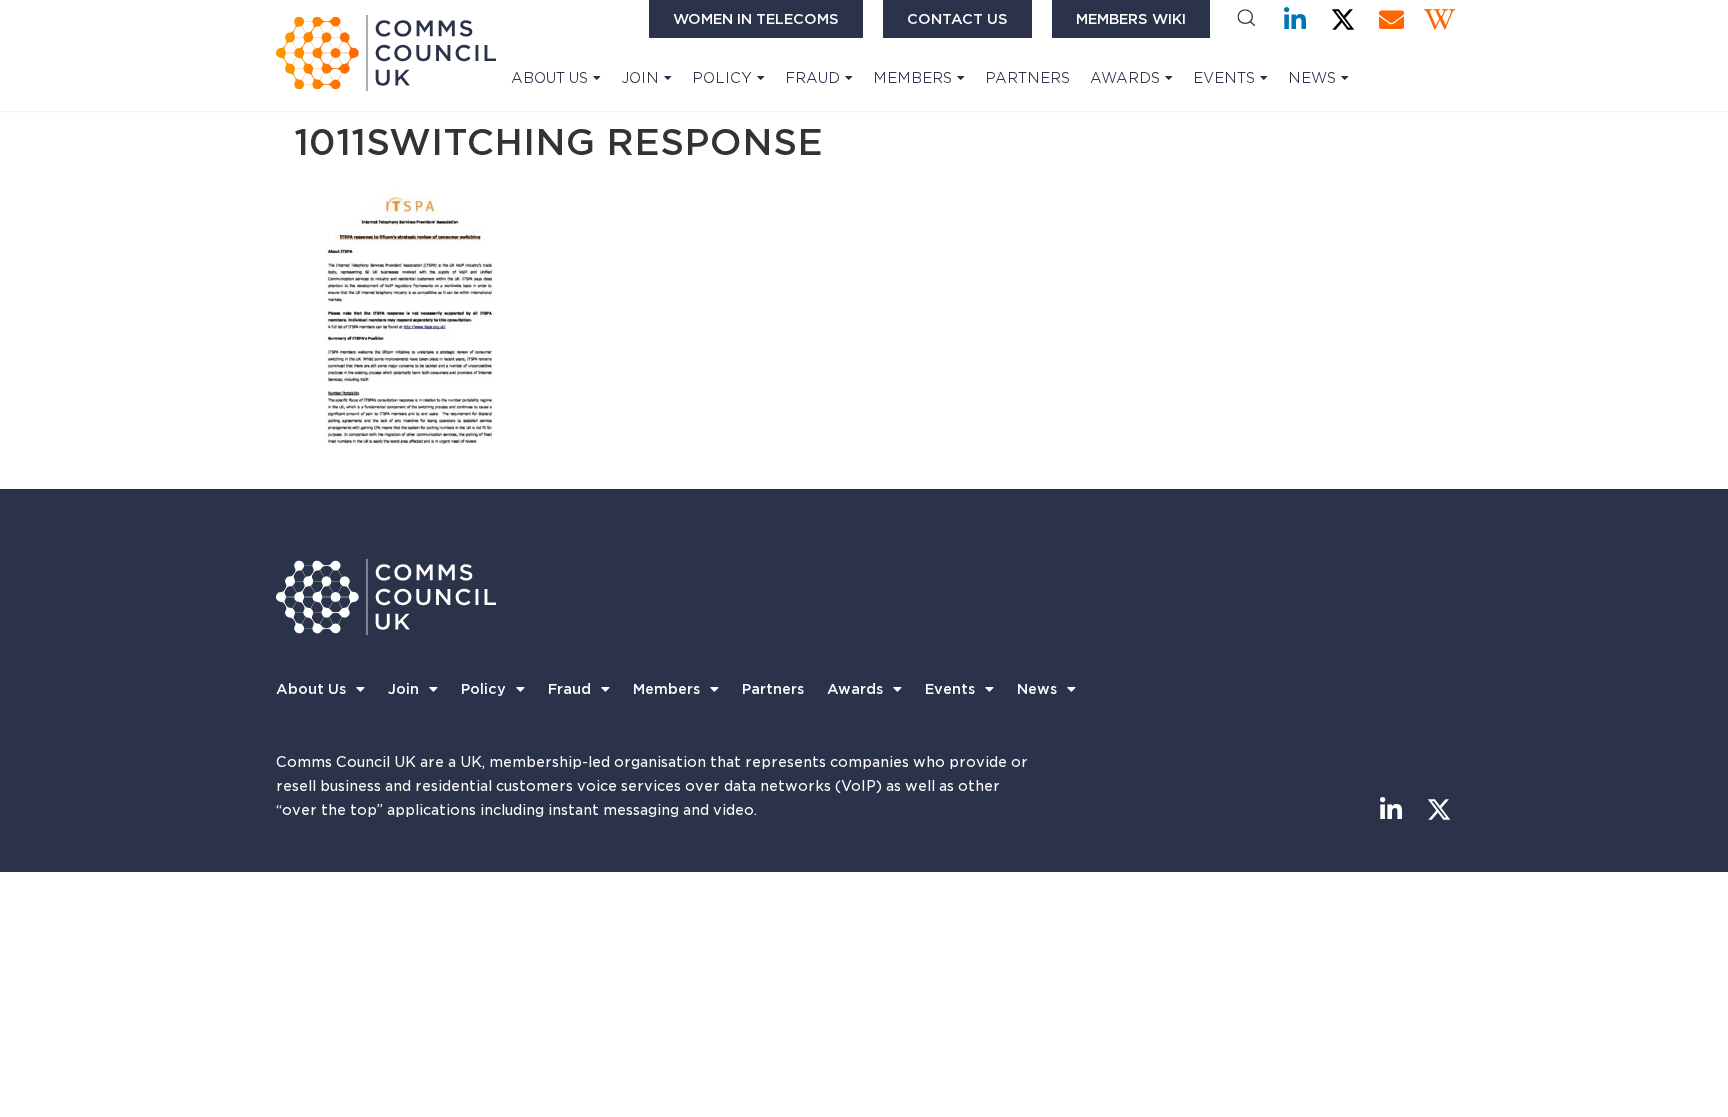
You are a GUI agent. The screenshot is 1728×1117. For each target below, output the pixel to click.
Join (640, 78)
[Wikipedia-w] (1439, 19)
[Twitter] (1343, 19)
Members (912, 78)
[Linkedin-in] (1295, 19)
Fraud (812, 78)
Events (1224, 78)
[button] (1246, 19)
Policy (722, 78)
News (1312, 78)
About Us (549, 78)
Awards (1125, 78)
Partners (1027, 78)
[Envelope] (1391, 19)
